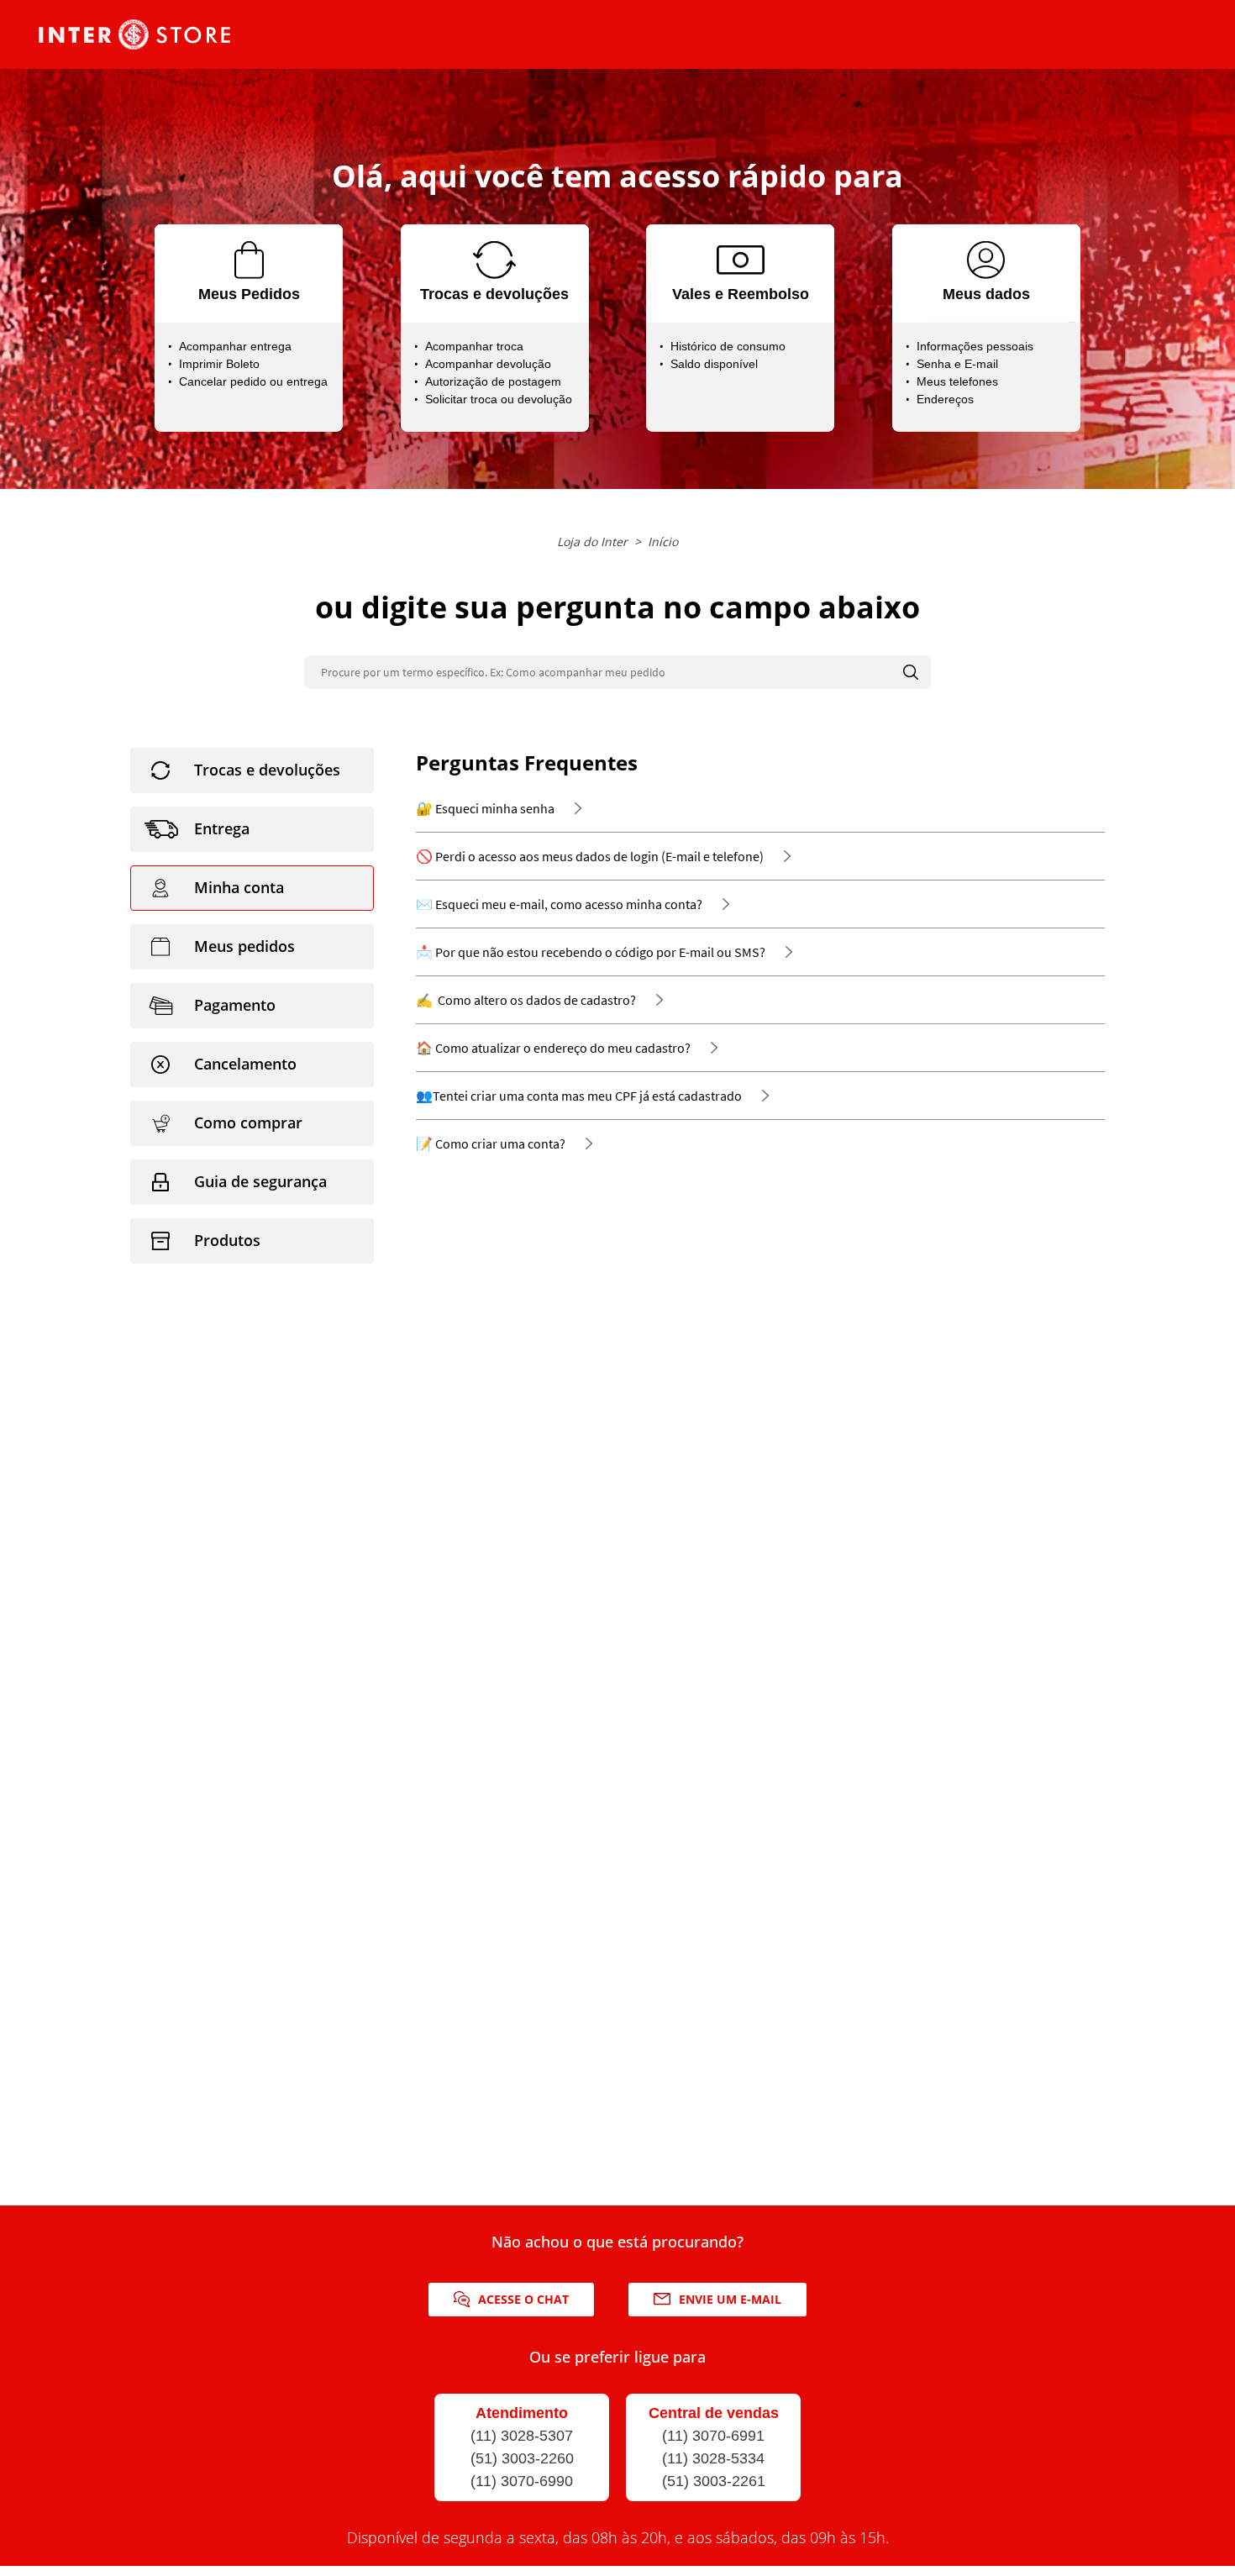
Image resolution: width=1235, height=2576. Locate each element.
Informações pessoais (975, 346)
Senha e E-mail (957, 364)
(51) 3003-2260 (522, 2458)
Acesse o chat (523, 2299)
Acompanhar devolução (488, 364)
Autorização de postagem (493, 381)
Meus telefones (957, 381)
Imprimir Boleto (219, 364)
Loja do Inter (592, 541)
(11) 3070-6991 (713, 2436)
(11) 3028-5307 (522, 2436)
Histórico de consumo (728, 346)
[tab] (252, 770)
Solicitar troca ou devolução (499, 399)
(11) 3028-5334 (713, 2458)
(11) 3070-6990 (522, 2481)
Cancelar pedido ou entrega (253, 381)
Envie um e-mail (730, 2299)
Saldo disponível (714, 364)
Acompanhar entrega (235, 346)
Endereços (945, 399)
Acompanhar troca (474, 346)
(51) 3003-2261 (714, 2481)
